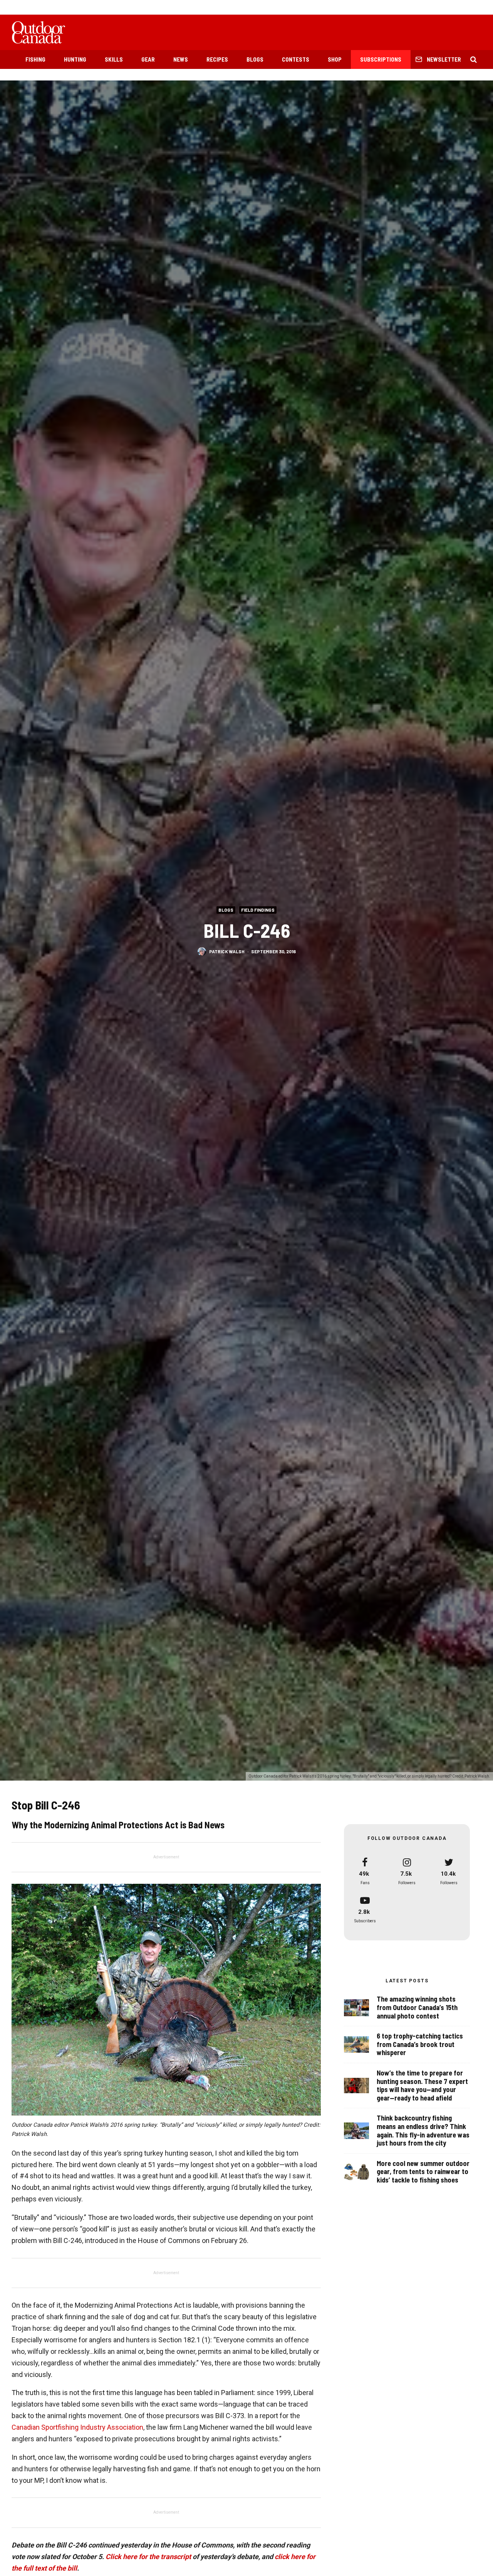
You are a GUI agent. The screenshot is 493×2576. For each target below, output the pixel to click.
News (181, 59)
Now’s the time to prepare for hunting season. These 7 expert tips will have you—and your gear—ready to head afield (422, 2086)
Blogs (255, 59)
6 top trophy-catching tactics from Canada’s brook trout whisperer (420, 2044)
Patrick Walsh (227, 951)
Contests (296, 59)
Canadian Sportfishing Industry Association (77, 2427)
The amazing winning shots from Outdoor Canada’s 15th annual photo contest (417, 2007)
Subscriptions (381, 59)
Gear (148, 59)
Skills (114, 59)
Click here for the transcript (148, 2557)
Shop (335, 59)
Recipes (217, 59)
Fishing (35, 59)
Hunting (75, 59)
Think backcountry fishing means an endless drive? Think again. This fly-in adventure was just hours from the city (423, 2131)
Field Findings (258, 909)
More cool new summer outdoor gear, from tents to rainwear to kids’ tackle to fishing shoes (423, 2172)
